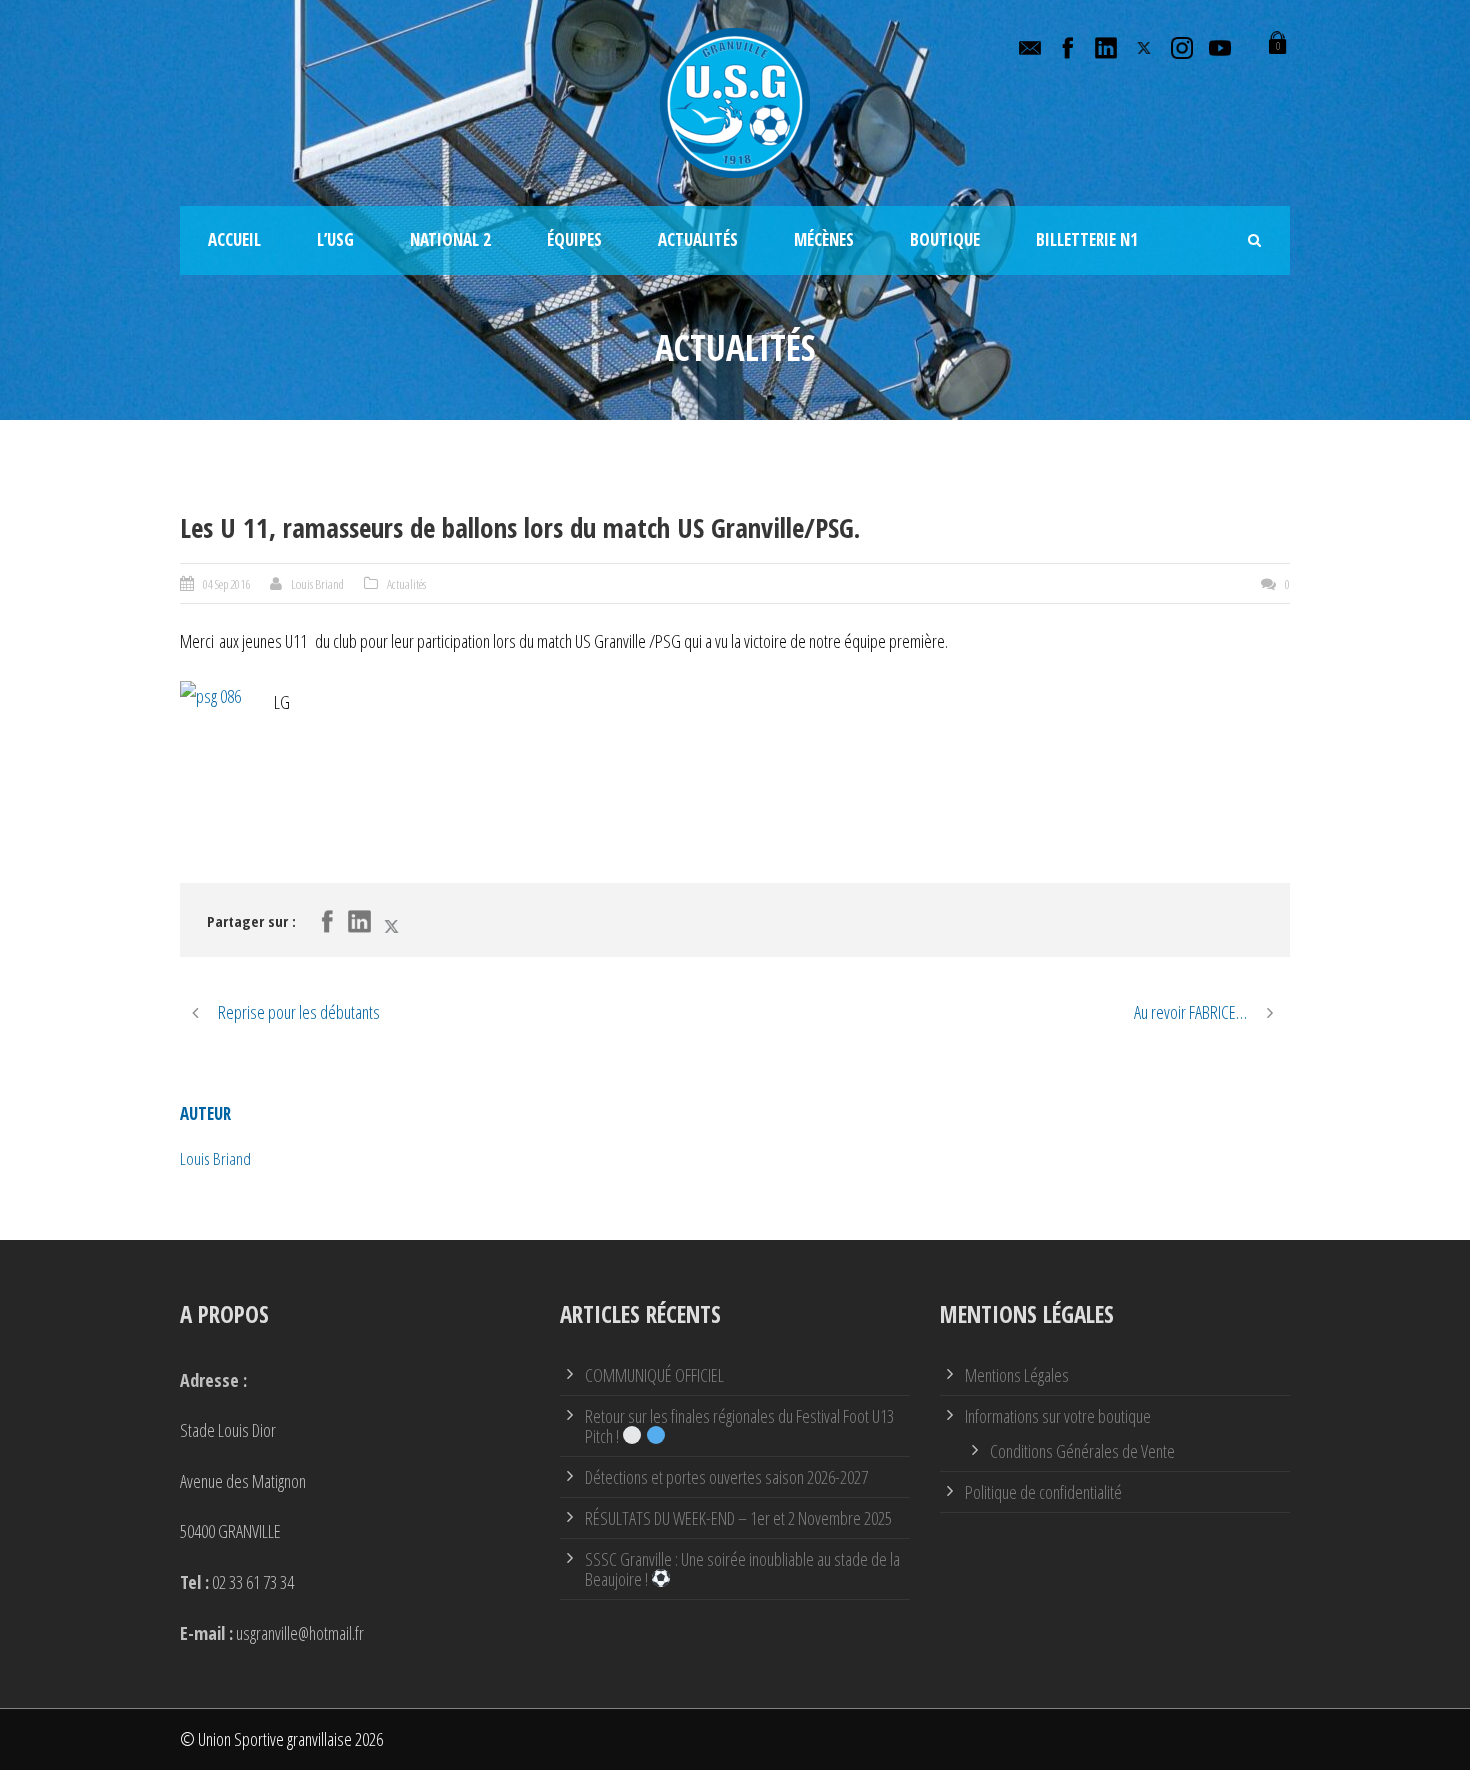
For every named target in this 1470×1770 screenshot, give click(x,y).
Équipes (574, 239)
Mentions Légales (1017, 1375)
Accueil (234, 239)
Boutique (945, 239)
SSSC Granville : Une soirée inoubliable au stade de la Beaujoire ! (742, 1569)
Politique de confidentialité (1043, 1492)
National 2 (450, 239)
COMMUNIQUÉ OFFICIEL (654, 1375)
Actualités (698, 239)
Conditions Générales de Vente (1082, 1451)
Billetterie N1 (1087, 239)
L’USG (335, 239)
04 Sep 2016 (226, 584)
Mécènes (824, 239)
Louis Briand (317, 584)
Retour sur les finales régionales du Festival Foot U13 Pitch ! (739, 1426)
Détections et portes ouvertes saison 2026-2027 (726, 1477)
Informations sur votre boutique (1058, 1416)
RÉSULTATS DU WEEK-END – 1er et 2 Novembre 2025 (738, 1518)
